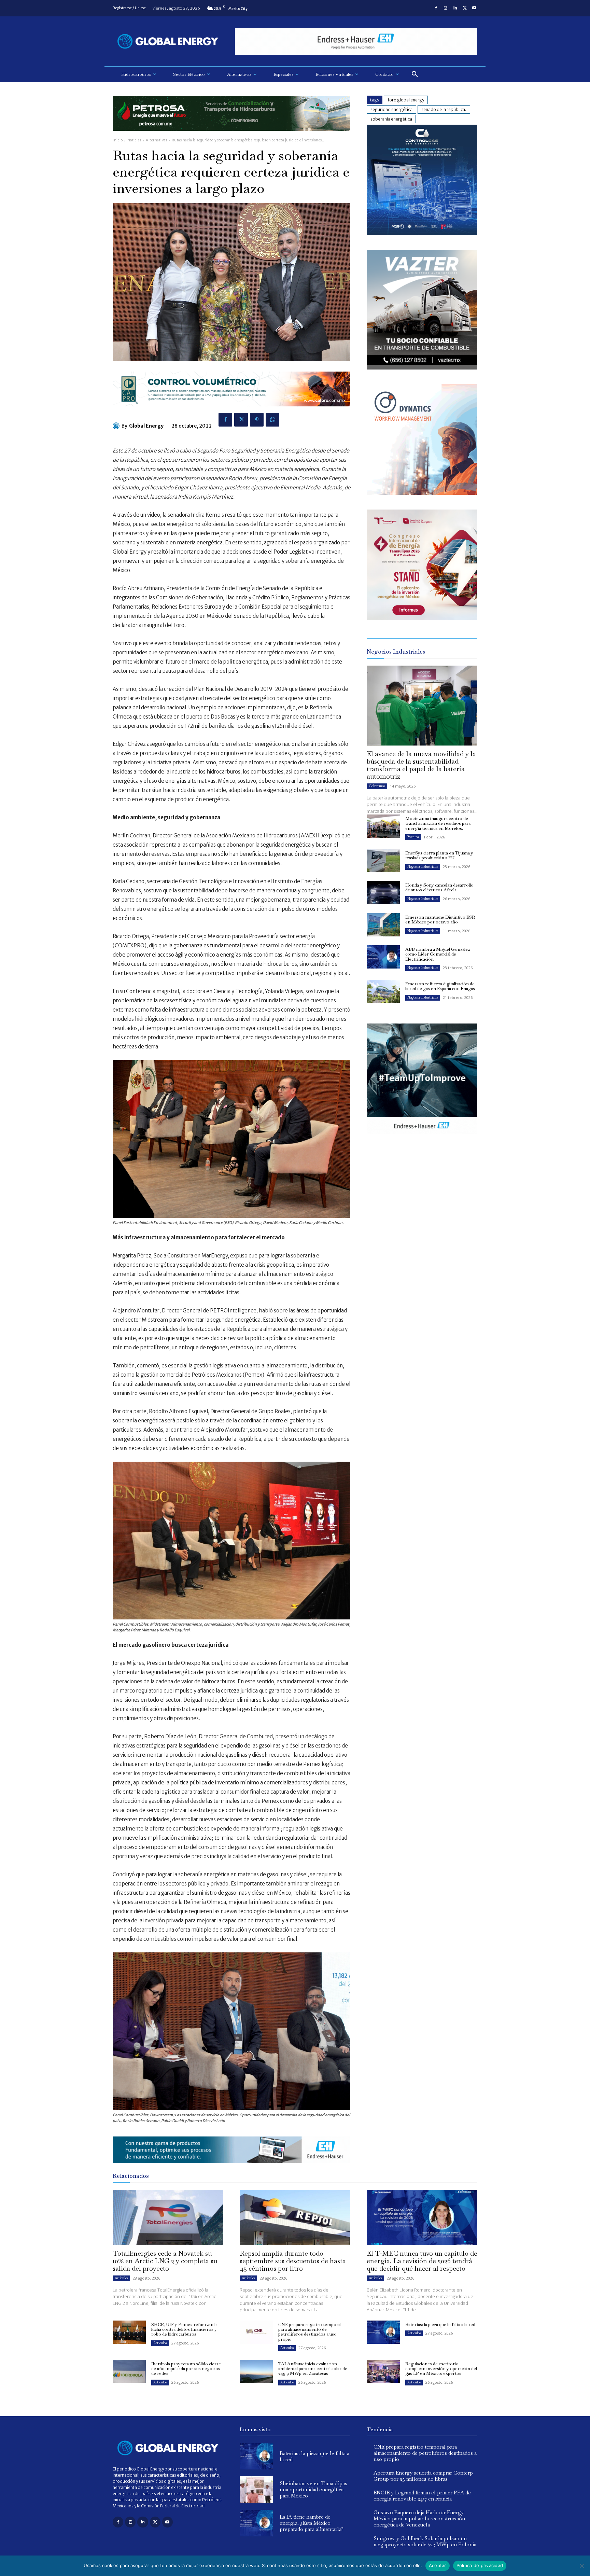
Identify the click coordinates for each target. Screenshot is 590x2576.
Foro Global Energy (406, 100)
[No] (581, 2566)
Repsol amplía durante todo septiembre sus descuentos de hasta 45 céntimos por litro (293, 2261)
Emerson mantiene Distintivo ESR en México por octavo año (440, 920)
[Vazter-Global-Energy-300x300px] (422, 368)
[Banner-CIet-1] (422, 618)
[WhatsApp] (272, 420)
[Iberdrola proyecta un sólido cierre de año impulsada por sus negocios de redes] (129, 2371)
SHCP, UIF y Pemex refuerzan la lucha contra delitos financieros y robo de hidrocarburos (184, 2329)
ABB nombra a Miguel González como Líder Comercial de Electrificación (438, 954)
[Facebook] (436, 8)
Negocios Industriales (423, 867)
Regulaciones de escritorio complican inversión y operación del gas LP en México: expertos (441, 2369)
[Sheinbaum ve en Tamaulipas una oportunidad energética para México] (256, 2490)
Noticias (134, 140)
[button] (415, 74)
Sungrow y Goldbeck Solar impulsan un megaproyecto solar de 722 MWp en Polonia (425, 2541)
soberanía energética (391, 119)
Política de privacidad (480, 2565)
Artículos (121, 2278)
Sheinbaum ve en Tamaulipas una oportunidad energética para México (313, 2489)
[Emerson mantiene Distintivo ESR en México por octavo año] (383, 925)
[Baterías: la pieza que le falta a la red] (383, 2332)
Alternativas (156, 140)
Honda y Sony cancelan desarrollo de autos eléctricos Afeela (439, 887)
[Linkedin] (455, 8)
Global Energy (146, 426)
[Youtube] (474, 8)
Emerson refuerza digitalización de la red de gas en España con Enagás (440, 986)
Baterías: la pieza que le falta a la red (440, 2324)
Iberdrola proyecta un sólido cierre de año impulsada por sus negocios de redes (186, 2369)
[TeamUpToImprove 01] (422, 1139)
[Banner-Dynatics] (422, 493)
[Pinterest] (257, 420)
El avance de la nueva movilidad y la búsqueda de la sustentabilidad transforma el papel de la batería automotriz (421, 765)
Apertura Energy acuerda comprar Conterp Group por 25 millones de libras (423, 2476)
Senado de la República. (444, 109)
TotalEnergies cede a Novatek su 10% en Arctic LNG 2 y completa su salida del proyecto (165, 2261)
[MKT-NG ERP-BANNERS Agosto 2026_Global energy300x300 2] (422, 233)
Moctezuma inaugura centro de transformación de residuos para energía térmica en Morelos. (438, 823)
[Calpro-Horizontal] (231, 412)
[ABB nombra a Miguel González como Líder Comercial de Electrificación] (383, 957)
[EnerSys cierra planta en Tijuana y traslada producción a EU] (383, 861)
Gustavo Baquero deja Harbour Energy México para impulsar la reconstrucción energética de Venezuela (419, 2518)
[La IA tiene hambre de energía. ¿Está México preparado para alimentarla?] (256, 2523)
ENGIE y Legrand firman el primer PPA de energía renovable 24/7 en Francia (422, 2496)
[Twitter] (465, 8)
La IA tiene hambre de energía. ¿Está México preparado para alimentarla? (312, 2523)
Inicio (118, 140)
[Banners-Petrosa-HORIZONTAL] (231, 136)
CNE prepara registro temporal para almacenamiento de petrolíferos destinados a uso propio (310, 2332)
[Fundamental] (356, 41)
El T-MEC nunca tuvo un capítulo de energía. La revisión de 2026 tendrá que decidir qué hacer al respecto (422, 2261)
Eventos (413, 837)
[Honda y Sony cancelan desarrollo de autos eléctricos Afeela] (383, 893)
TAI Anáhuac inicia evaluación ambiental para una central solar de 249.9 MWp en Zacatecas (313, 2369)
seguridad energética (391, 109)
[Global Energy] (117, 426)
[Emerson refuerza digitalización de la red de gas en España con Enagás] (383, 991)
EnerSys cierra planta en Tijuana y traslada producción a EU (439, 855)
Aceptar (438, 2565)
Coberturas (377, 786)
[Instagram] (446, 8)
